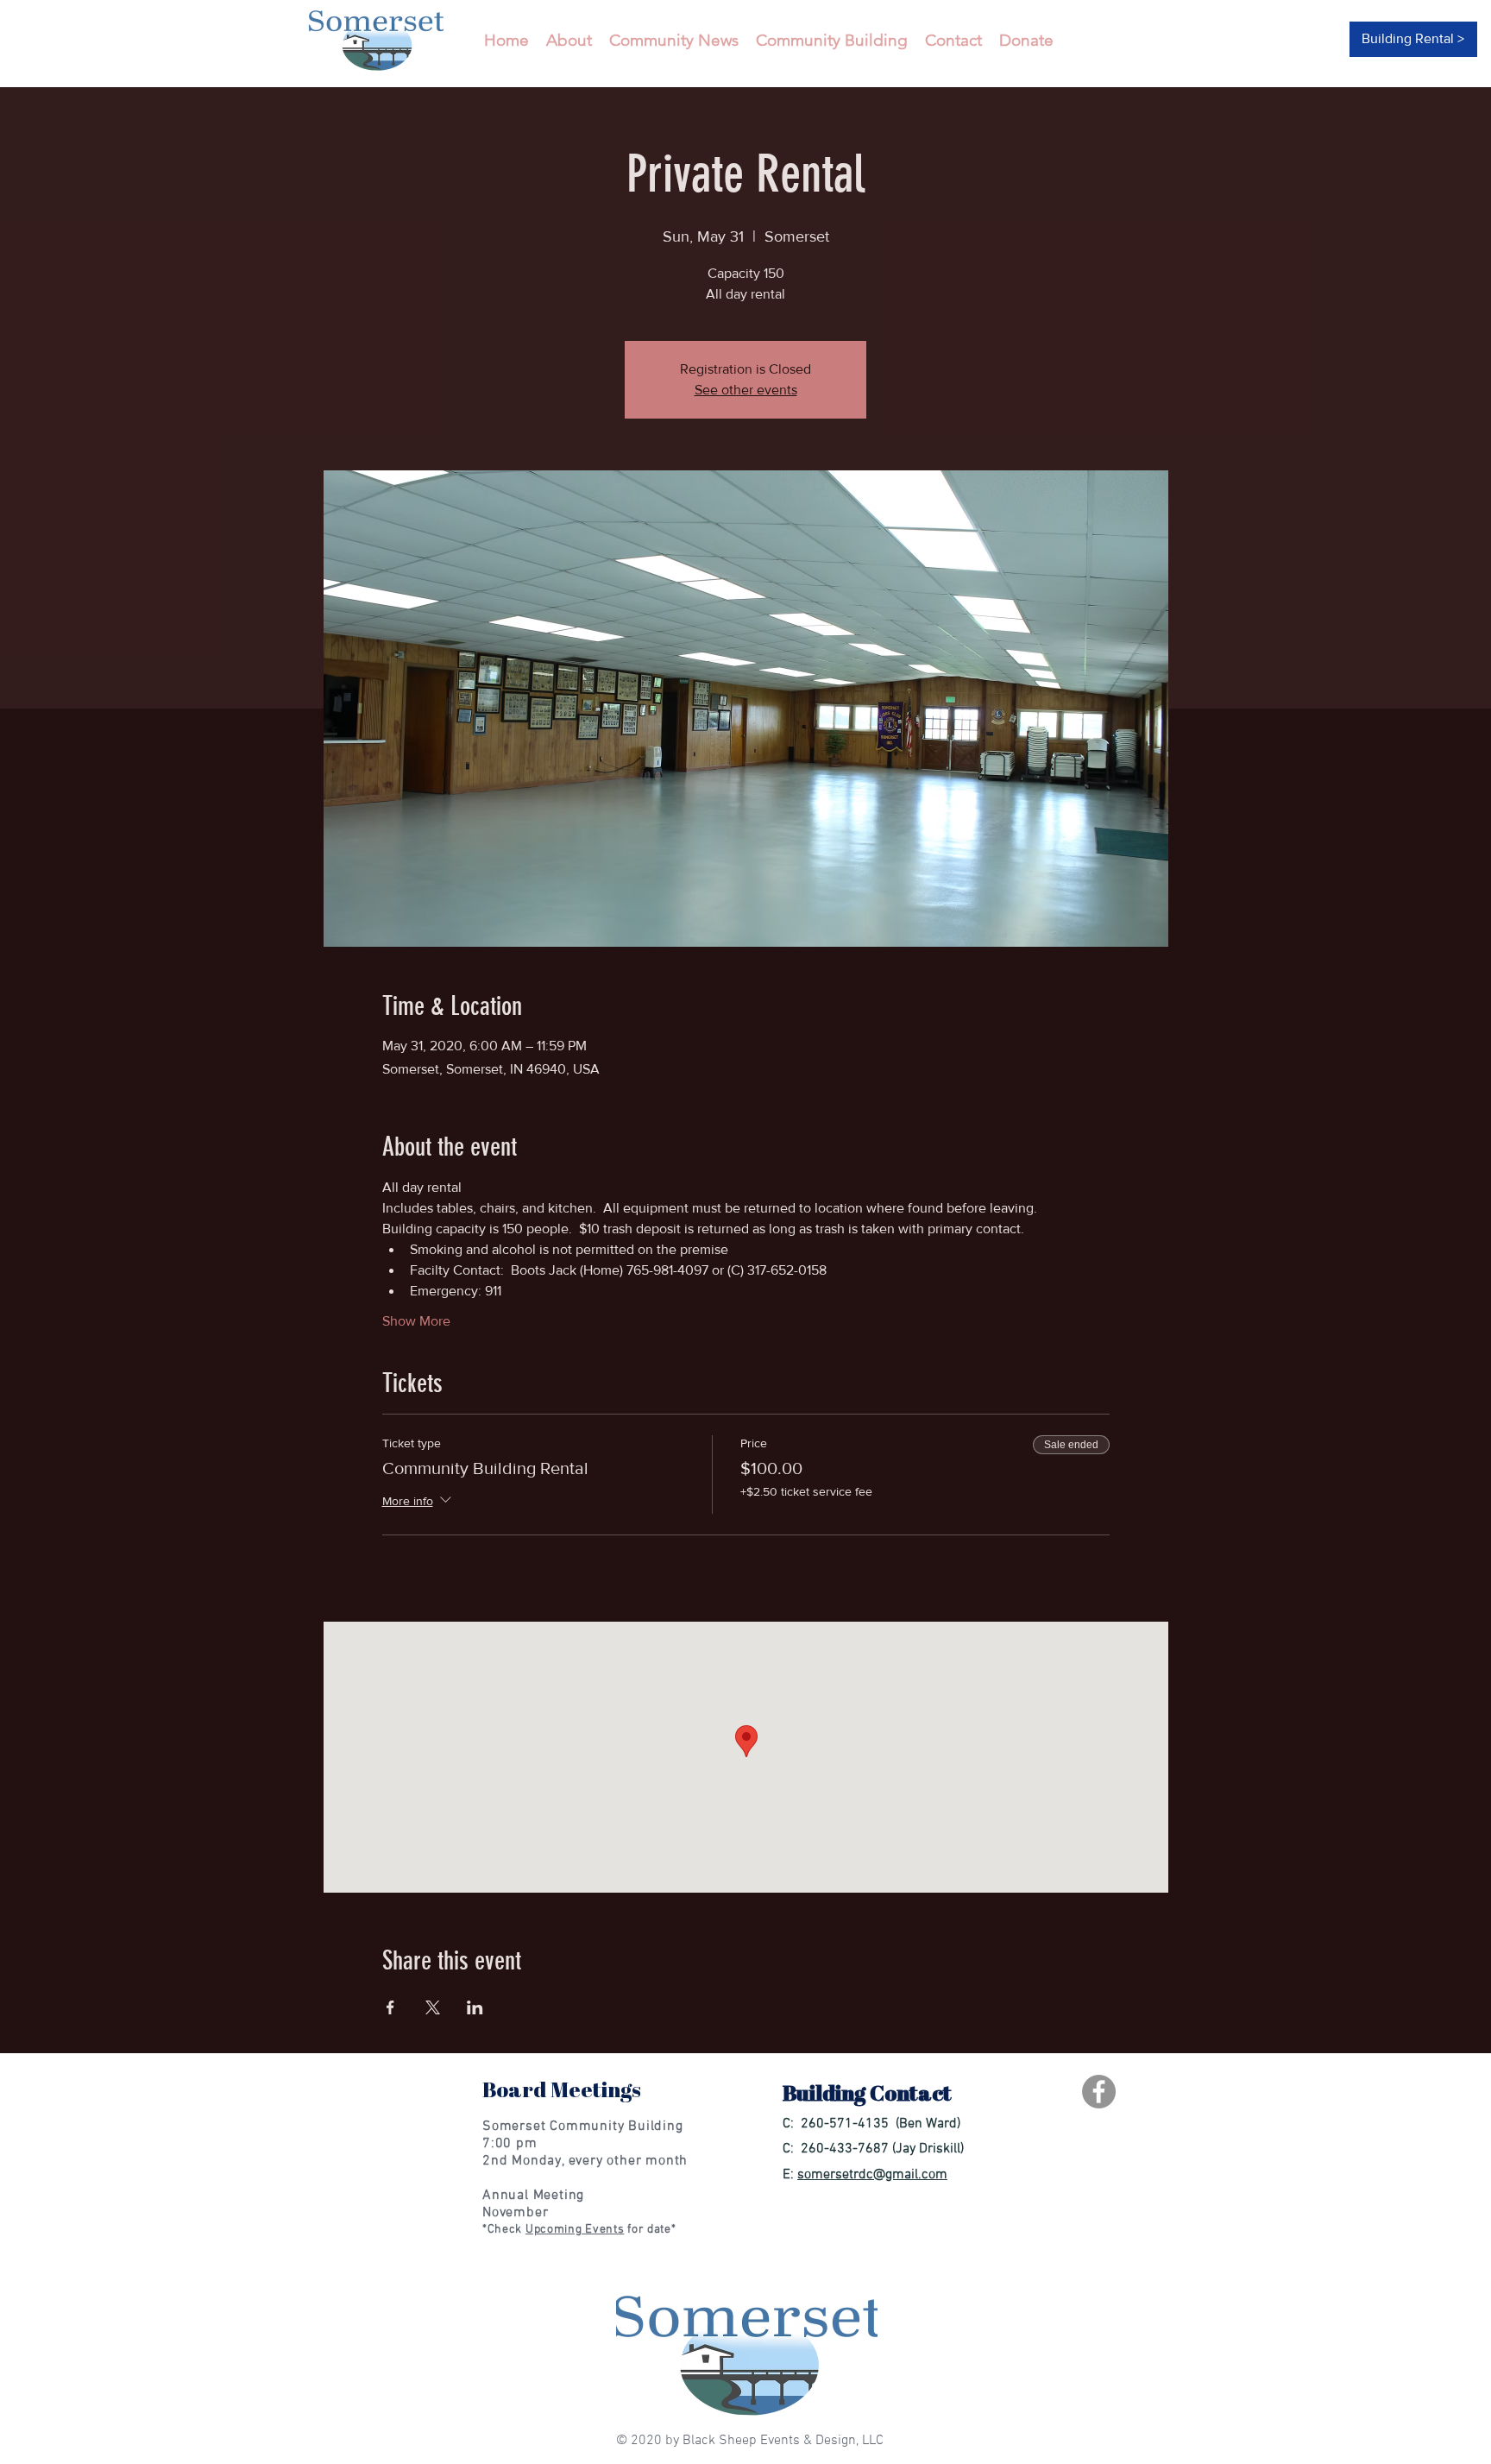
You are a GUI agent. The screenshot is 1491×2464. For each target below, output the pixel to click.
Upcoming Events (575, 2230)
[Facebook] (1099, 2092)
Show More (416, 1321)
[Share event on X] (433, 2007)
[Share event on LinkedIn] (475, 2007)
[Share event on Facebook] (390, 2007)
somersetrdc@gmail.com (872, 2175)
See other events (746, 390)
